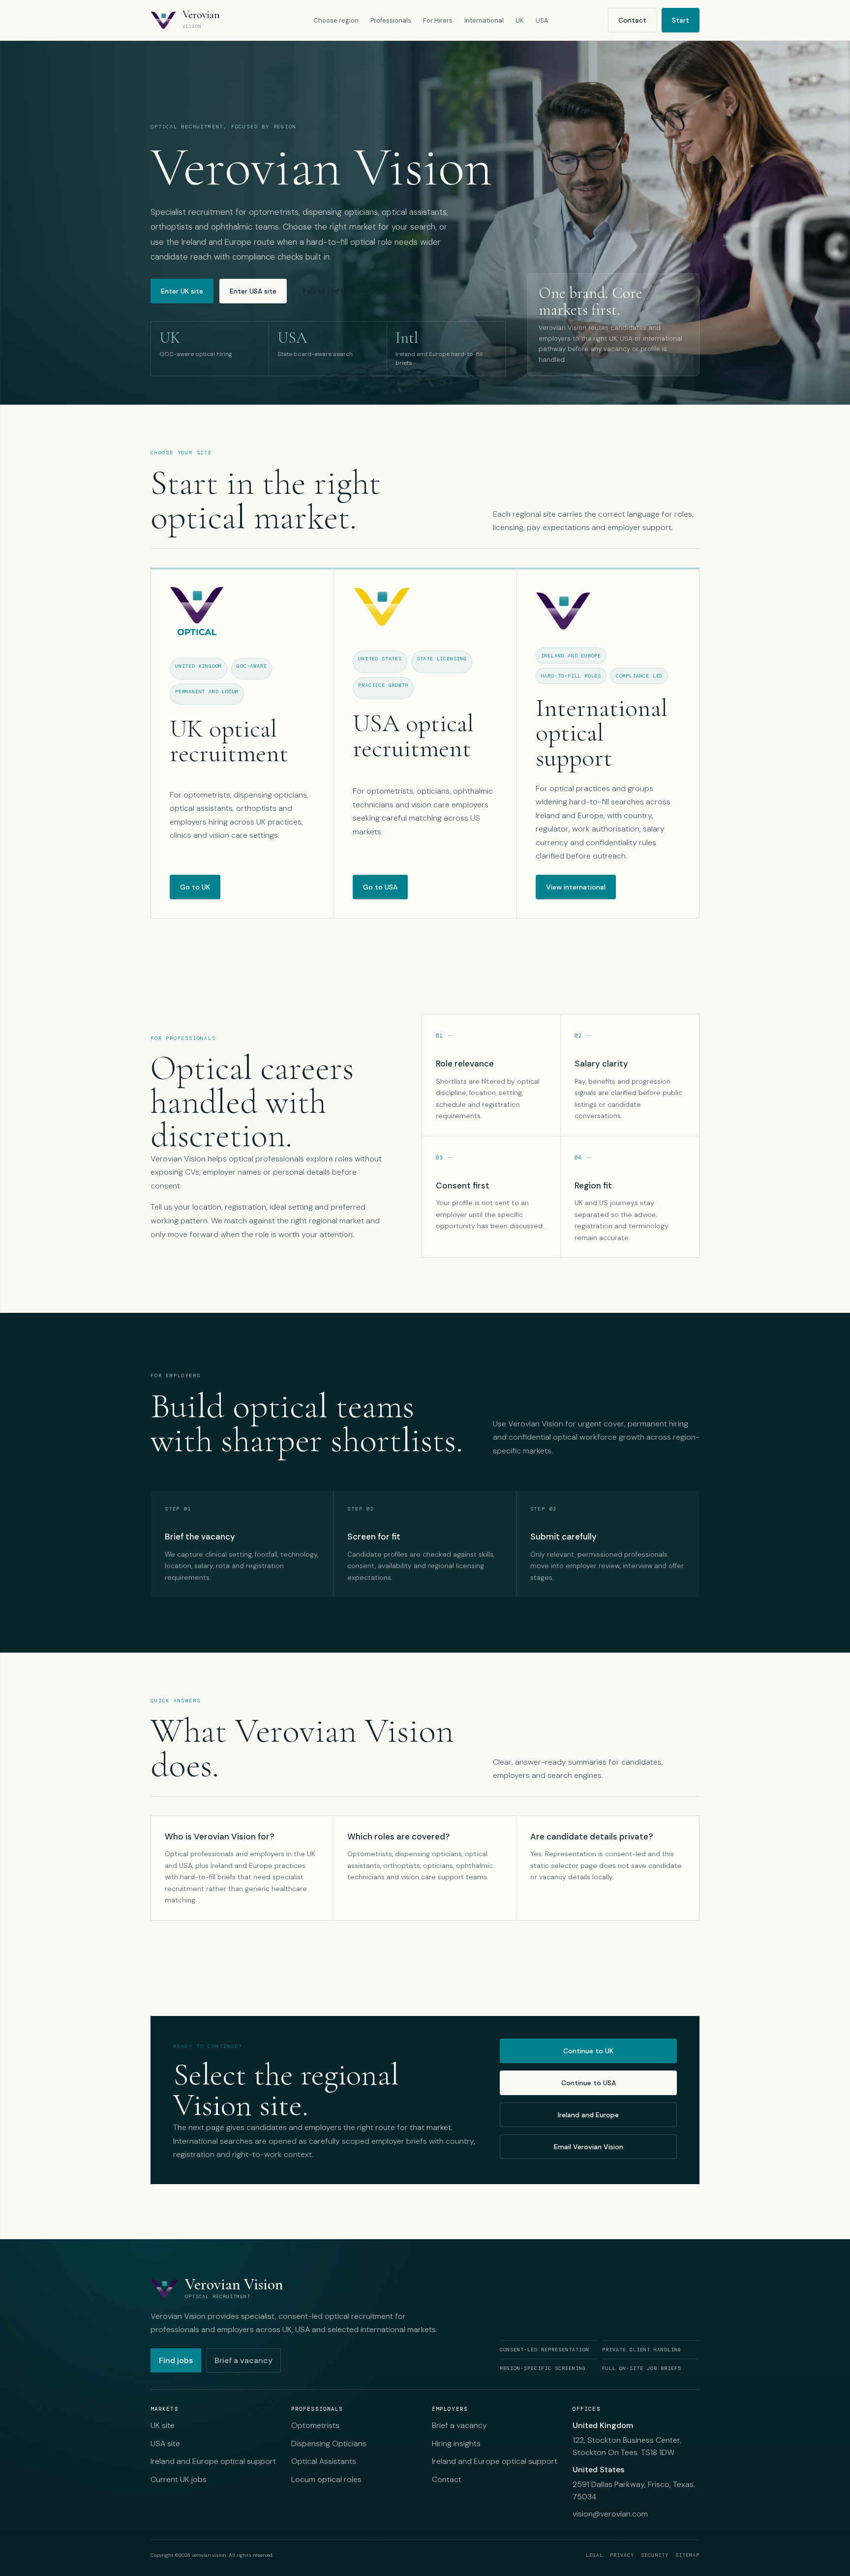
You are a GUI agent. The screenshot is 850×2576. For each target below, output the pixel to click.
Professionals (391, 20)
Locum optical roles (326, 2479)
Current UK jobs (179, 2479)
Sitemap (687, 2555)
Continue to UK (588, 2051)
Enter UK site (182, 291)
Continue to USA (589, 2083)
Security (655, 2555)
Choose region (336, 20)
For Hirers (438, 20)
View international (576, 887)
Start (681, 20)
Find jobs (176, 2360)
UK (520, 20)
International (484, 20)
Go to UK (195, 887)
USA (542, 20)
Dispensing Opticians (329, 2443)
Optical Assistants (324, 2461)
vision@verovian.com (610, 2514)
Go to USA (380, 887)
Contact (632, 20)
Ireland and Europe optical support (213, 2461)
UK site (163, 2425)
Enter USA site (253, 291)
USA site (165, 2443)
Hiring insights (456, 2443)
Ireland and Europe (334, 291)
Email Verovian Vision (589, 2147)
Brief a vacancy (243, 2360)
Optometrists (315, 2425)
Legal (594, 2555)
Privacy (622, 2555)
